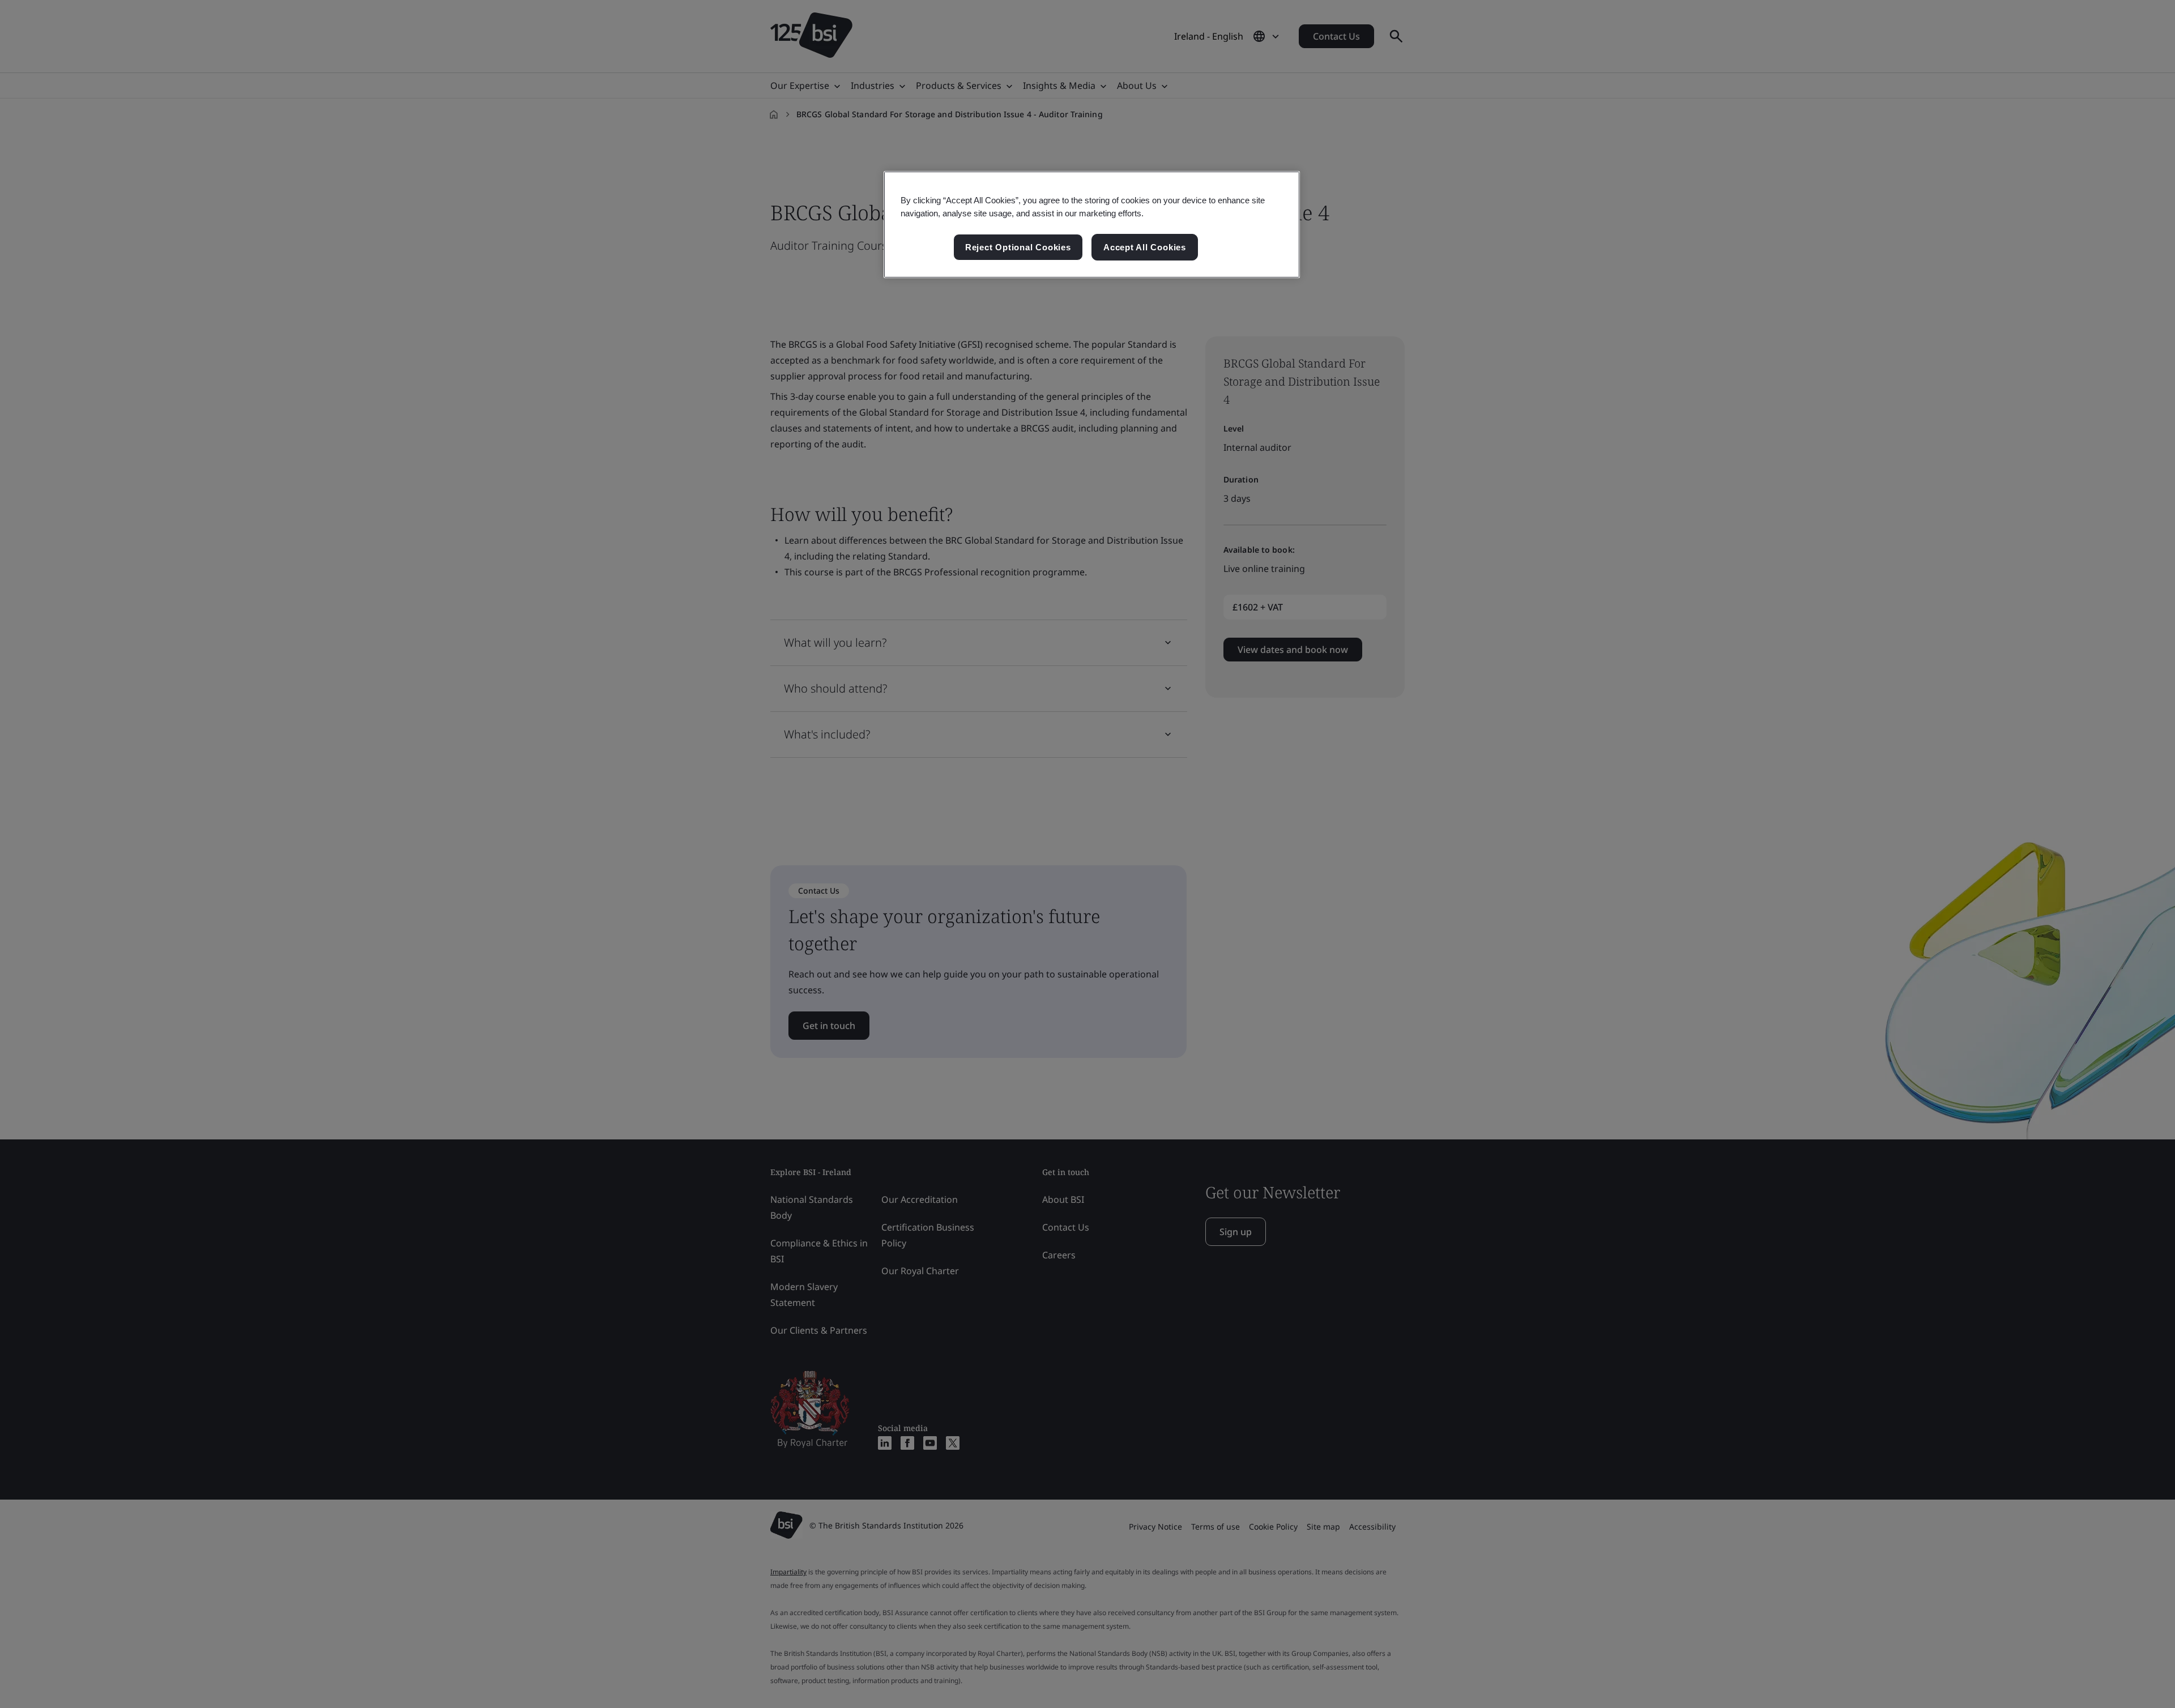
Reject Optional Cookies (1018, 247)
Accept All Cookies (1145, 247)
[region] (1092, 225)
